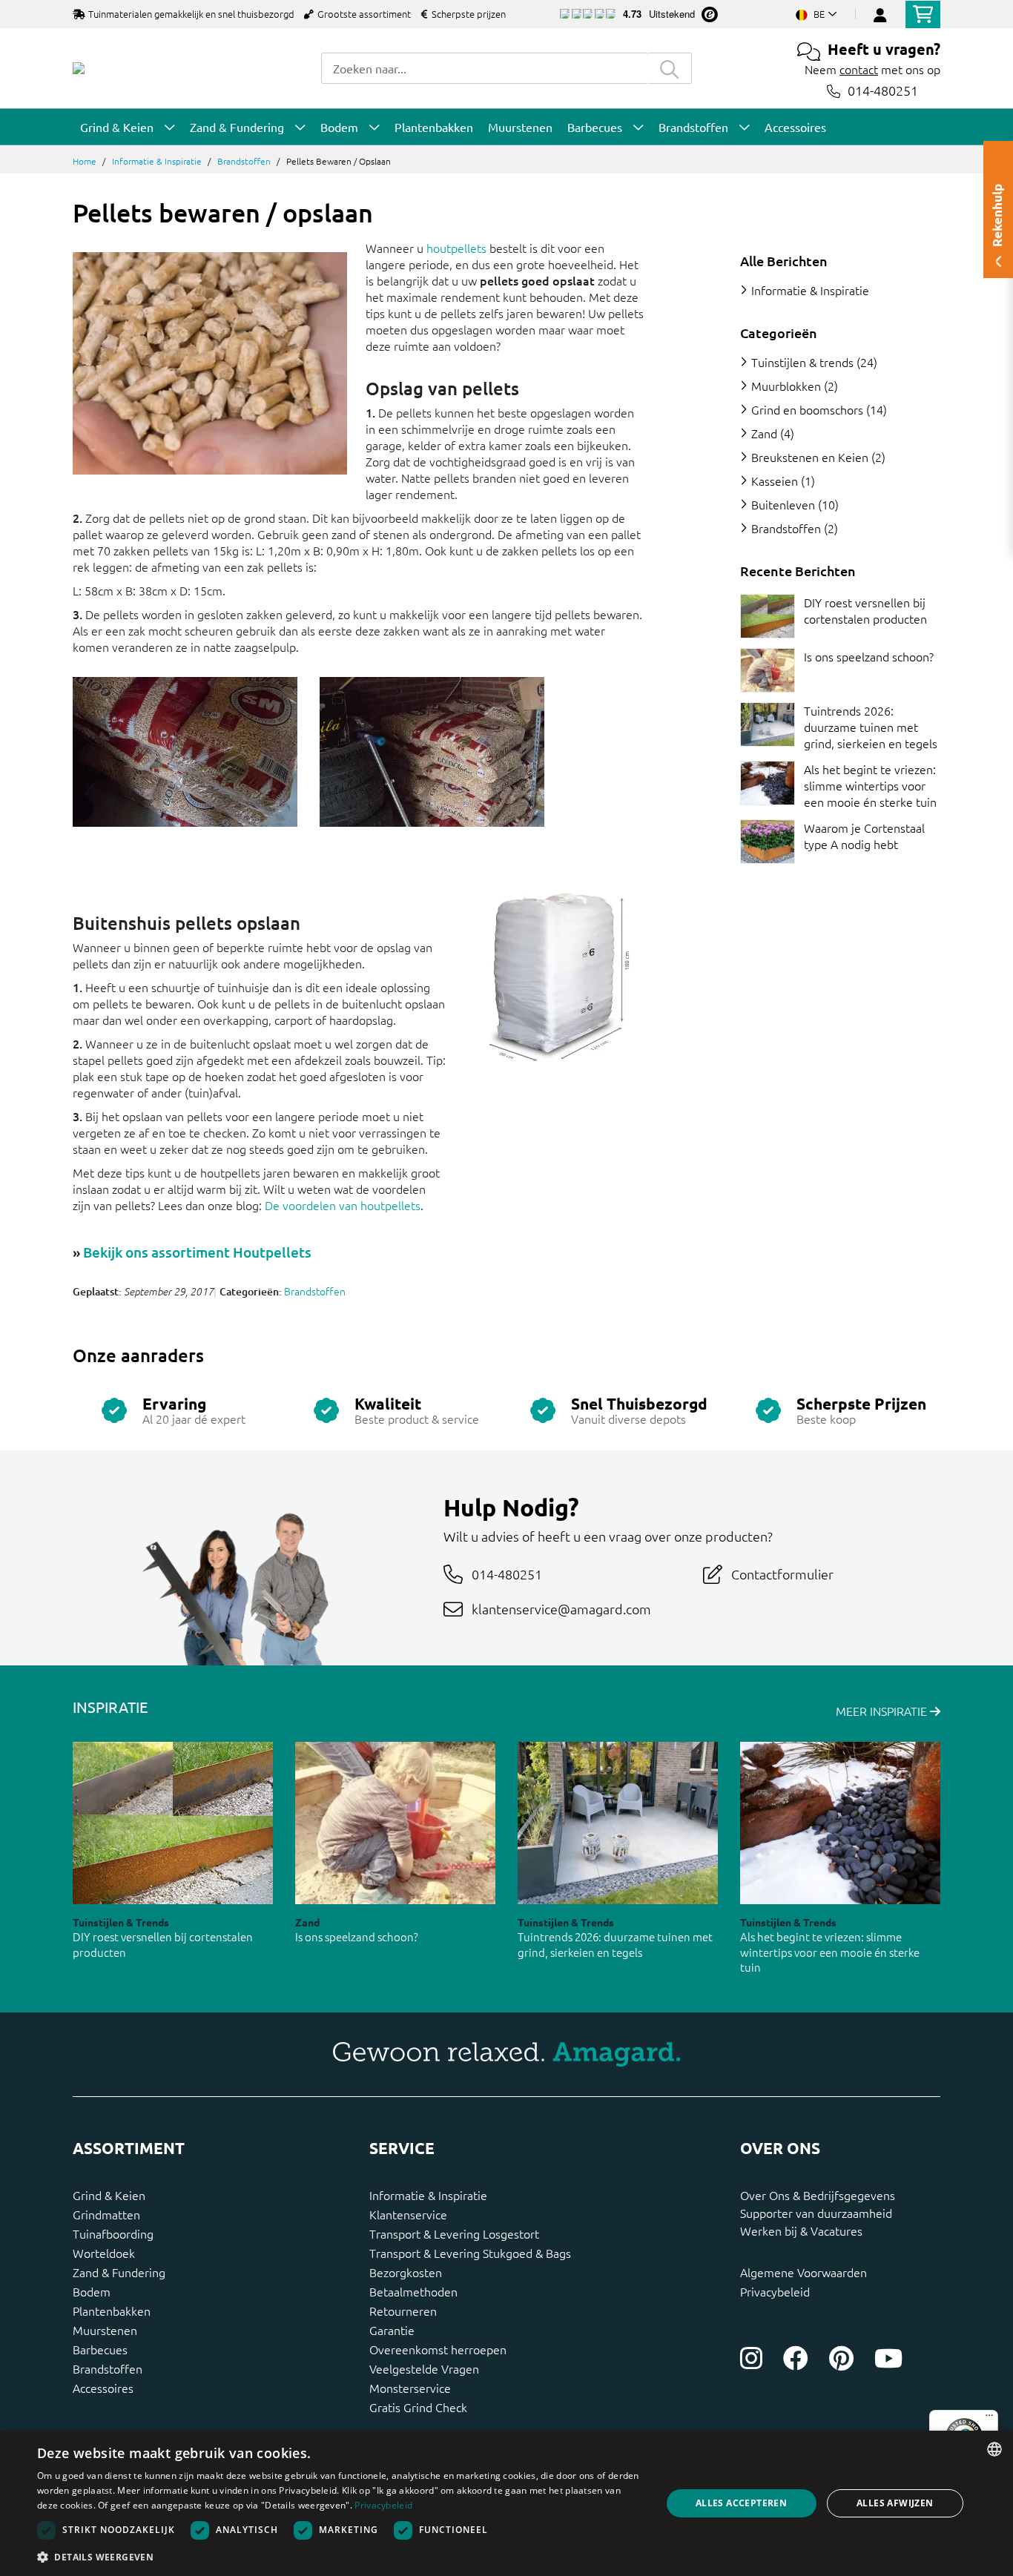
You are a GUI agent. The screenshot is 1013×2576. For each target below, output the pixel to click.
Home (85, 161)
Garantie (392, 2330)
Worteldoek (104, 2253)
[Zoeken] (670, 68)
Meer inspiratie (883, 1711)
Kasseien (775, 480)
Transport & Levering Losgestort (454, 2233)
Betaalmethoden (413, 2291)
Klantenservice (408, 2214)
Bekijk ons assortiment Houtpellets (197, 1252)
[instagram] (751, 2358)
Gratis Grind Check (418, 2407)
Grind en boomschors (807, 409)
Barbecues (100, 2349)
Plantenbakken (112, 2311)
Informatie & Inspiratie (157, 161)
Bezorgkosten (406, 2272)
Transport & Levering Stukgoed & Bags (470, 2253)
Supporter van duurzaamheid (816, 2213)
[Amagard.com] (79, 68)
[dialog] (506, 2503)
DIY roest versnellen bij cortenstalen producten (865, 610)
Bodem (92, 2291)
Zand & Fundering (119, 2272)
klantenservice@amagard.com (561, 1609)
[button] (340, 2557)
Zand (764, 433)
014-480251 (883, 91)
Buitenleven (783, 504)
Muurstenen (105, 2330)
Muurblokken (786, 386)
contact (859, 69)
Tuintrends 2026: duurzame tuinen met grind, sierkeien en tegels (871, 727)
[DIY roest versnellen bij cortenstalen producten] (768, 616)
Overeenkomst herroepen (438, 2349)
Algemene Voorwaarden (804, 2272)
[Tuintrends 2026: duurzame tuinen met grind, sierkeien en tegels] (768, 724)
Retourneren (403, 2311)
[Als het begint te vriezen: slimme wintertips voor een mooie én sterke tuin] (768, 783)
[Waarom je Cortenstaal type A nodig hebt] (768, 842)
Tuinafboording (113, 2233)
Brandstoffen (244, 161)
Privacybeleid (775, 2291)
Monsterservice (410, 2388)
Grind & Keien (109, 2195)
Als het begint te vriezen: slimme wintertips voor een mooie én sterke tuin (870, 785)
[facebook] (796, 2358)
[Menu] (989, 2419)
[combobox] (484, 68)
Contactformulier (782, 1574)
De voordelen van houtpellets (343, 1205)
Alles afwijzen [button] (895, 2503)
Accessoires (103, 2388)
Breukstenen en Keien (810, 457)
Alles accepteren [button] (741, 2503)
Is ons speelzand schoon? (869, 656)
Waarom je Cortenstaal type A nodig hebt (864, 836)
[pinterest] (841, 2358)
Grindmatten (106, 2214)
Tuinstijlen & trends (802, 362)
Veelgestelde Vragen (424, 2368)
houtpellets (456, 248)
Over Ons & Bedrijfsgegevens (818, 2195)
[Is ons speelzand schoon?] (768, 670)
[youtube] (888, 2358)
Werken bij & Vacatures (801, 2230)
